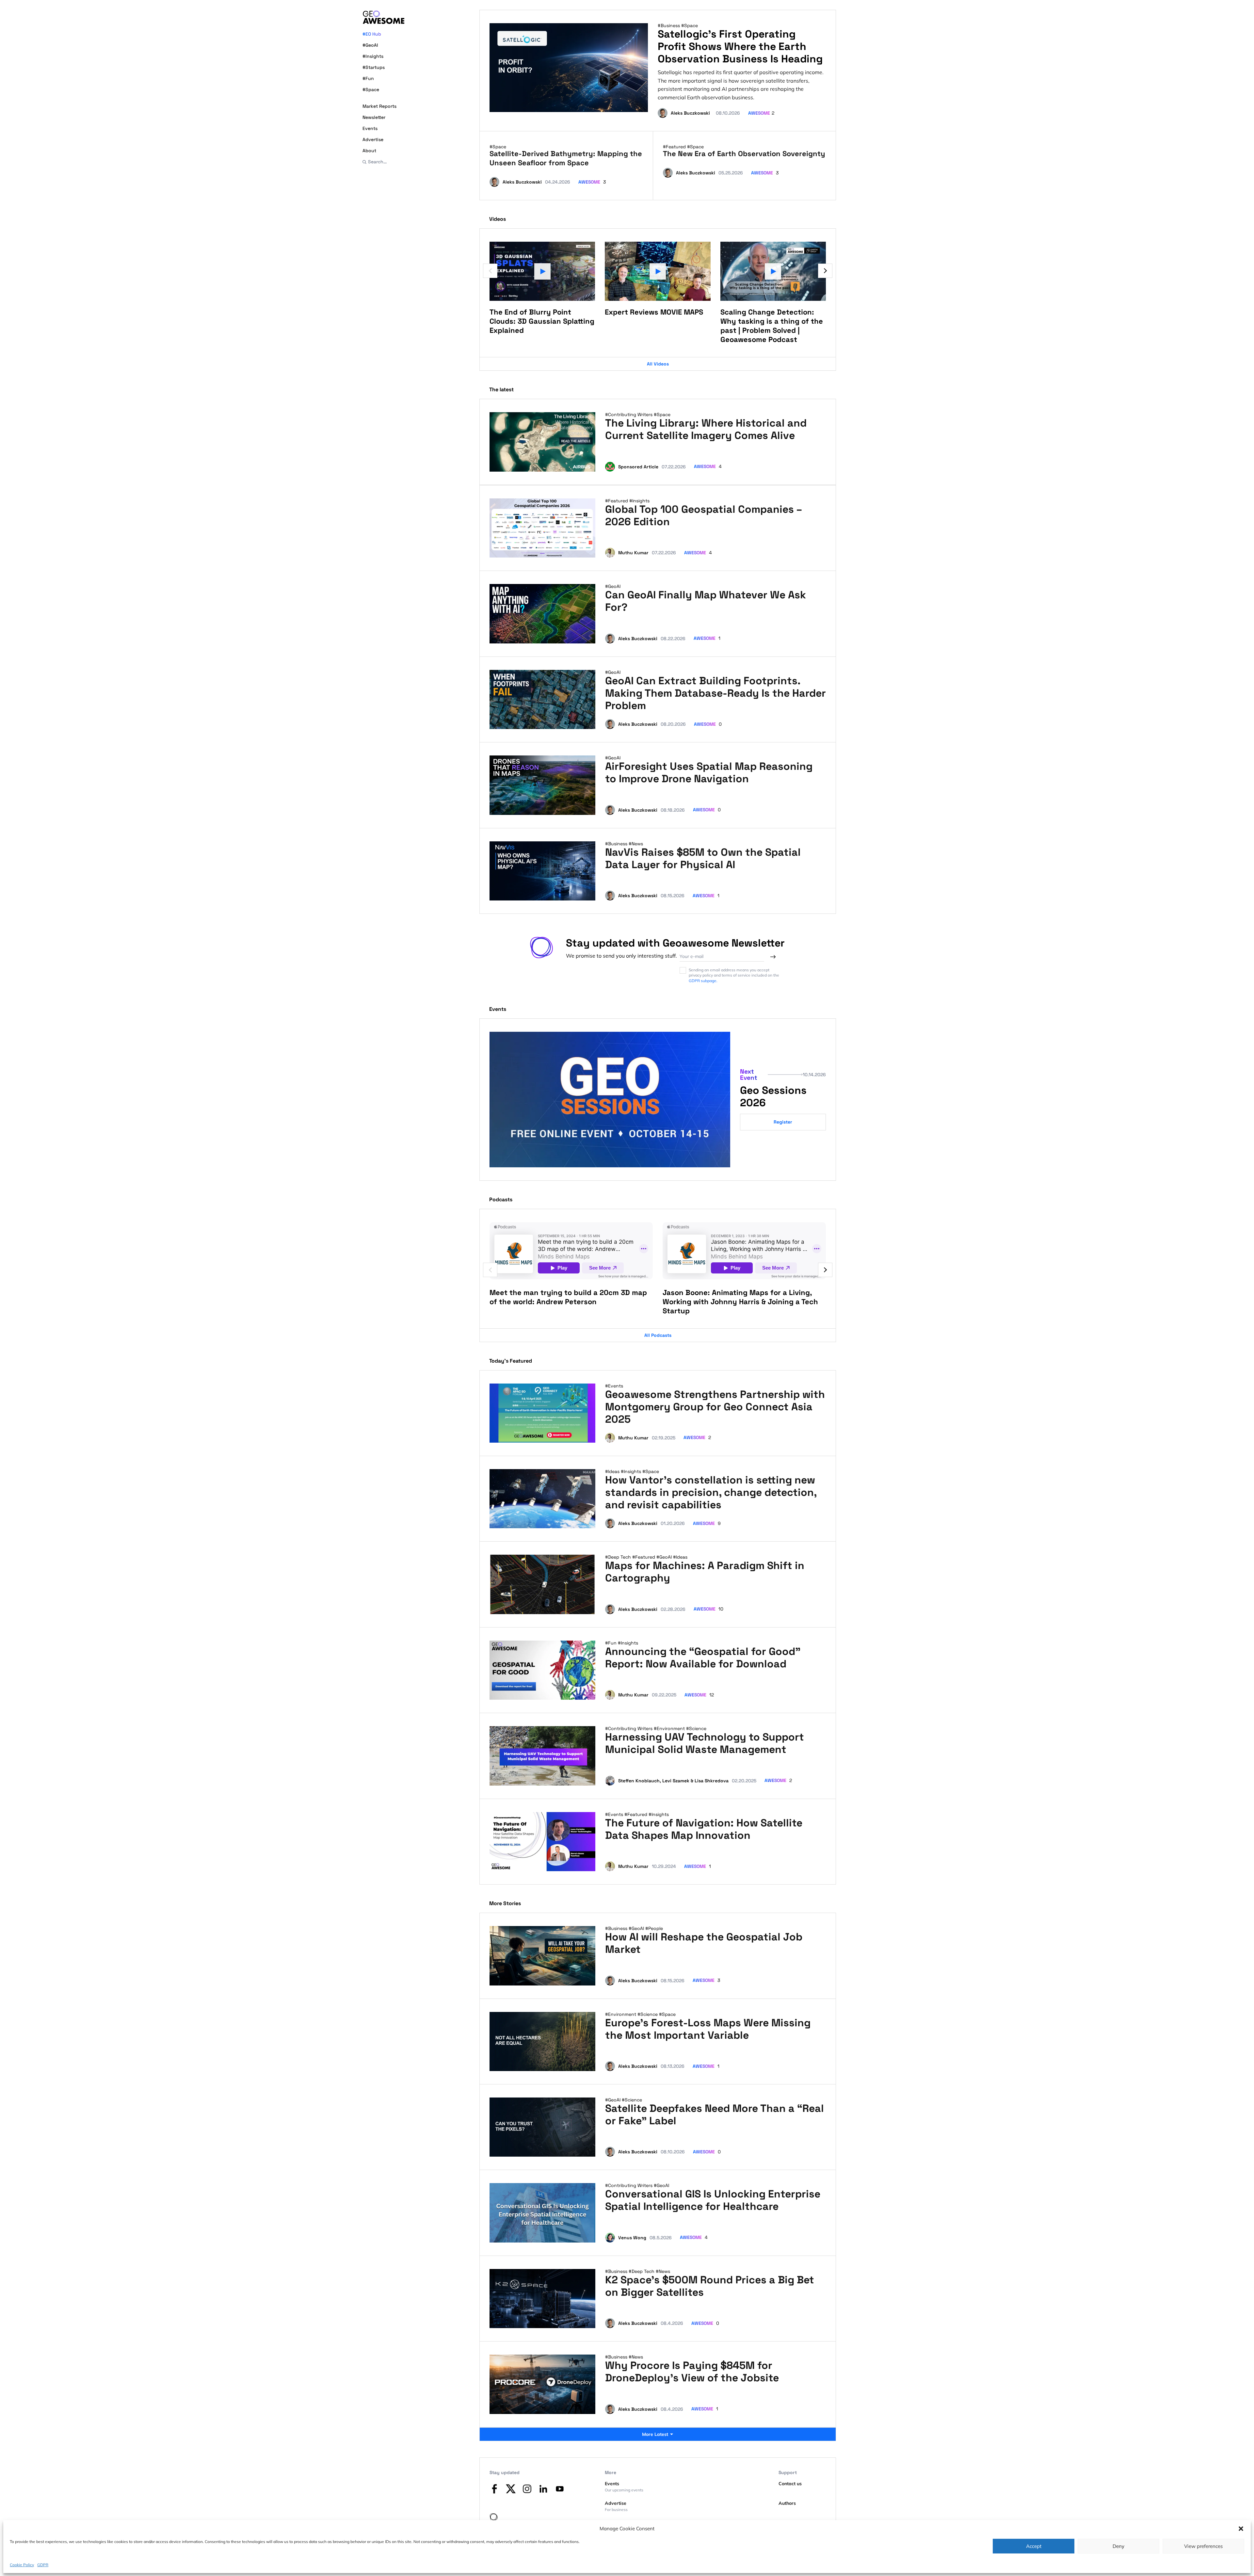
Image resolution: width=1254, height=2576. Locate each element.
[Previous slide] (490, 271)
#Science (696, 1728)
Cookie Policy (22, 2564)
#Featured (675, 147)
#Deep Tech (619, 1557)
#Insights (373, 56)
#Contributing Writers (629, 414)
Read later (578, 464)
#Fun (368, 78)
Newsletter (374, 117)
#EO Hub (372, 34)
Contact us (790, 2484)
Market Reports (379, 106)
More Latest (655, 2434)
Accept (1034, 2546)
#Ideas (613, 1471)
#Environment (670, 1728)
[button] (1241, 2529)
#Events (614, 1386)
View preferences (1203, 2546)
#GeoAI (370, 45)
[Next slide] (825, 271)
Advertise (373, 139)
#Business (669, 25)
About (369, 151)
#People (654, 1928)
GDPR (43, 2564)
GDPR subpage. (703, 981)
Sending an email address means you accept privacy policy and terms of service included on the (734, 975)
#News (636, 844)
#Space (371, 89)
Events (370, 128)
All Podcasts (658, 1335)
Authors (787, 2503)
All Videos (658, 364)
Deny (1118, 2546)
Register (783, 1122)
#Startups (374, 67)
